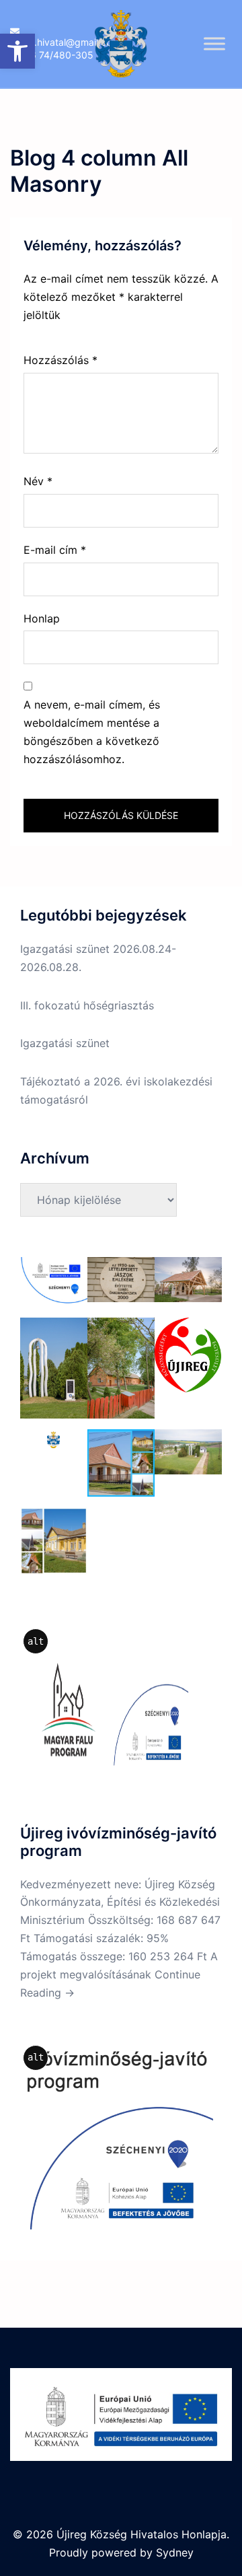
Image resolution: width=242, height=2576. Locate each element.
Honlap (42, 618)
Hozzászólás (61, 360)
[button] (17, 51)
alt (36, 1641)
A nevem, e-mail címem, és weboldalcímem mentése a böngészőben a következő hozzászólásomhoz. (92, 732)
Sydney (175, 2552)
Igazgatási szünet (65, 1043)
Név (38, 481)
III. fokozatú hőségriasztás (87, 1005)
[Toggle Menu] (214, 43)
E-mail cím (55, 550)
